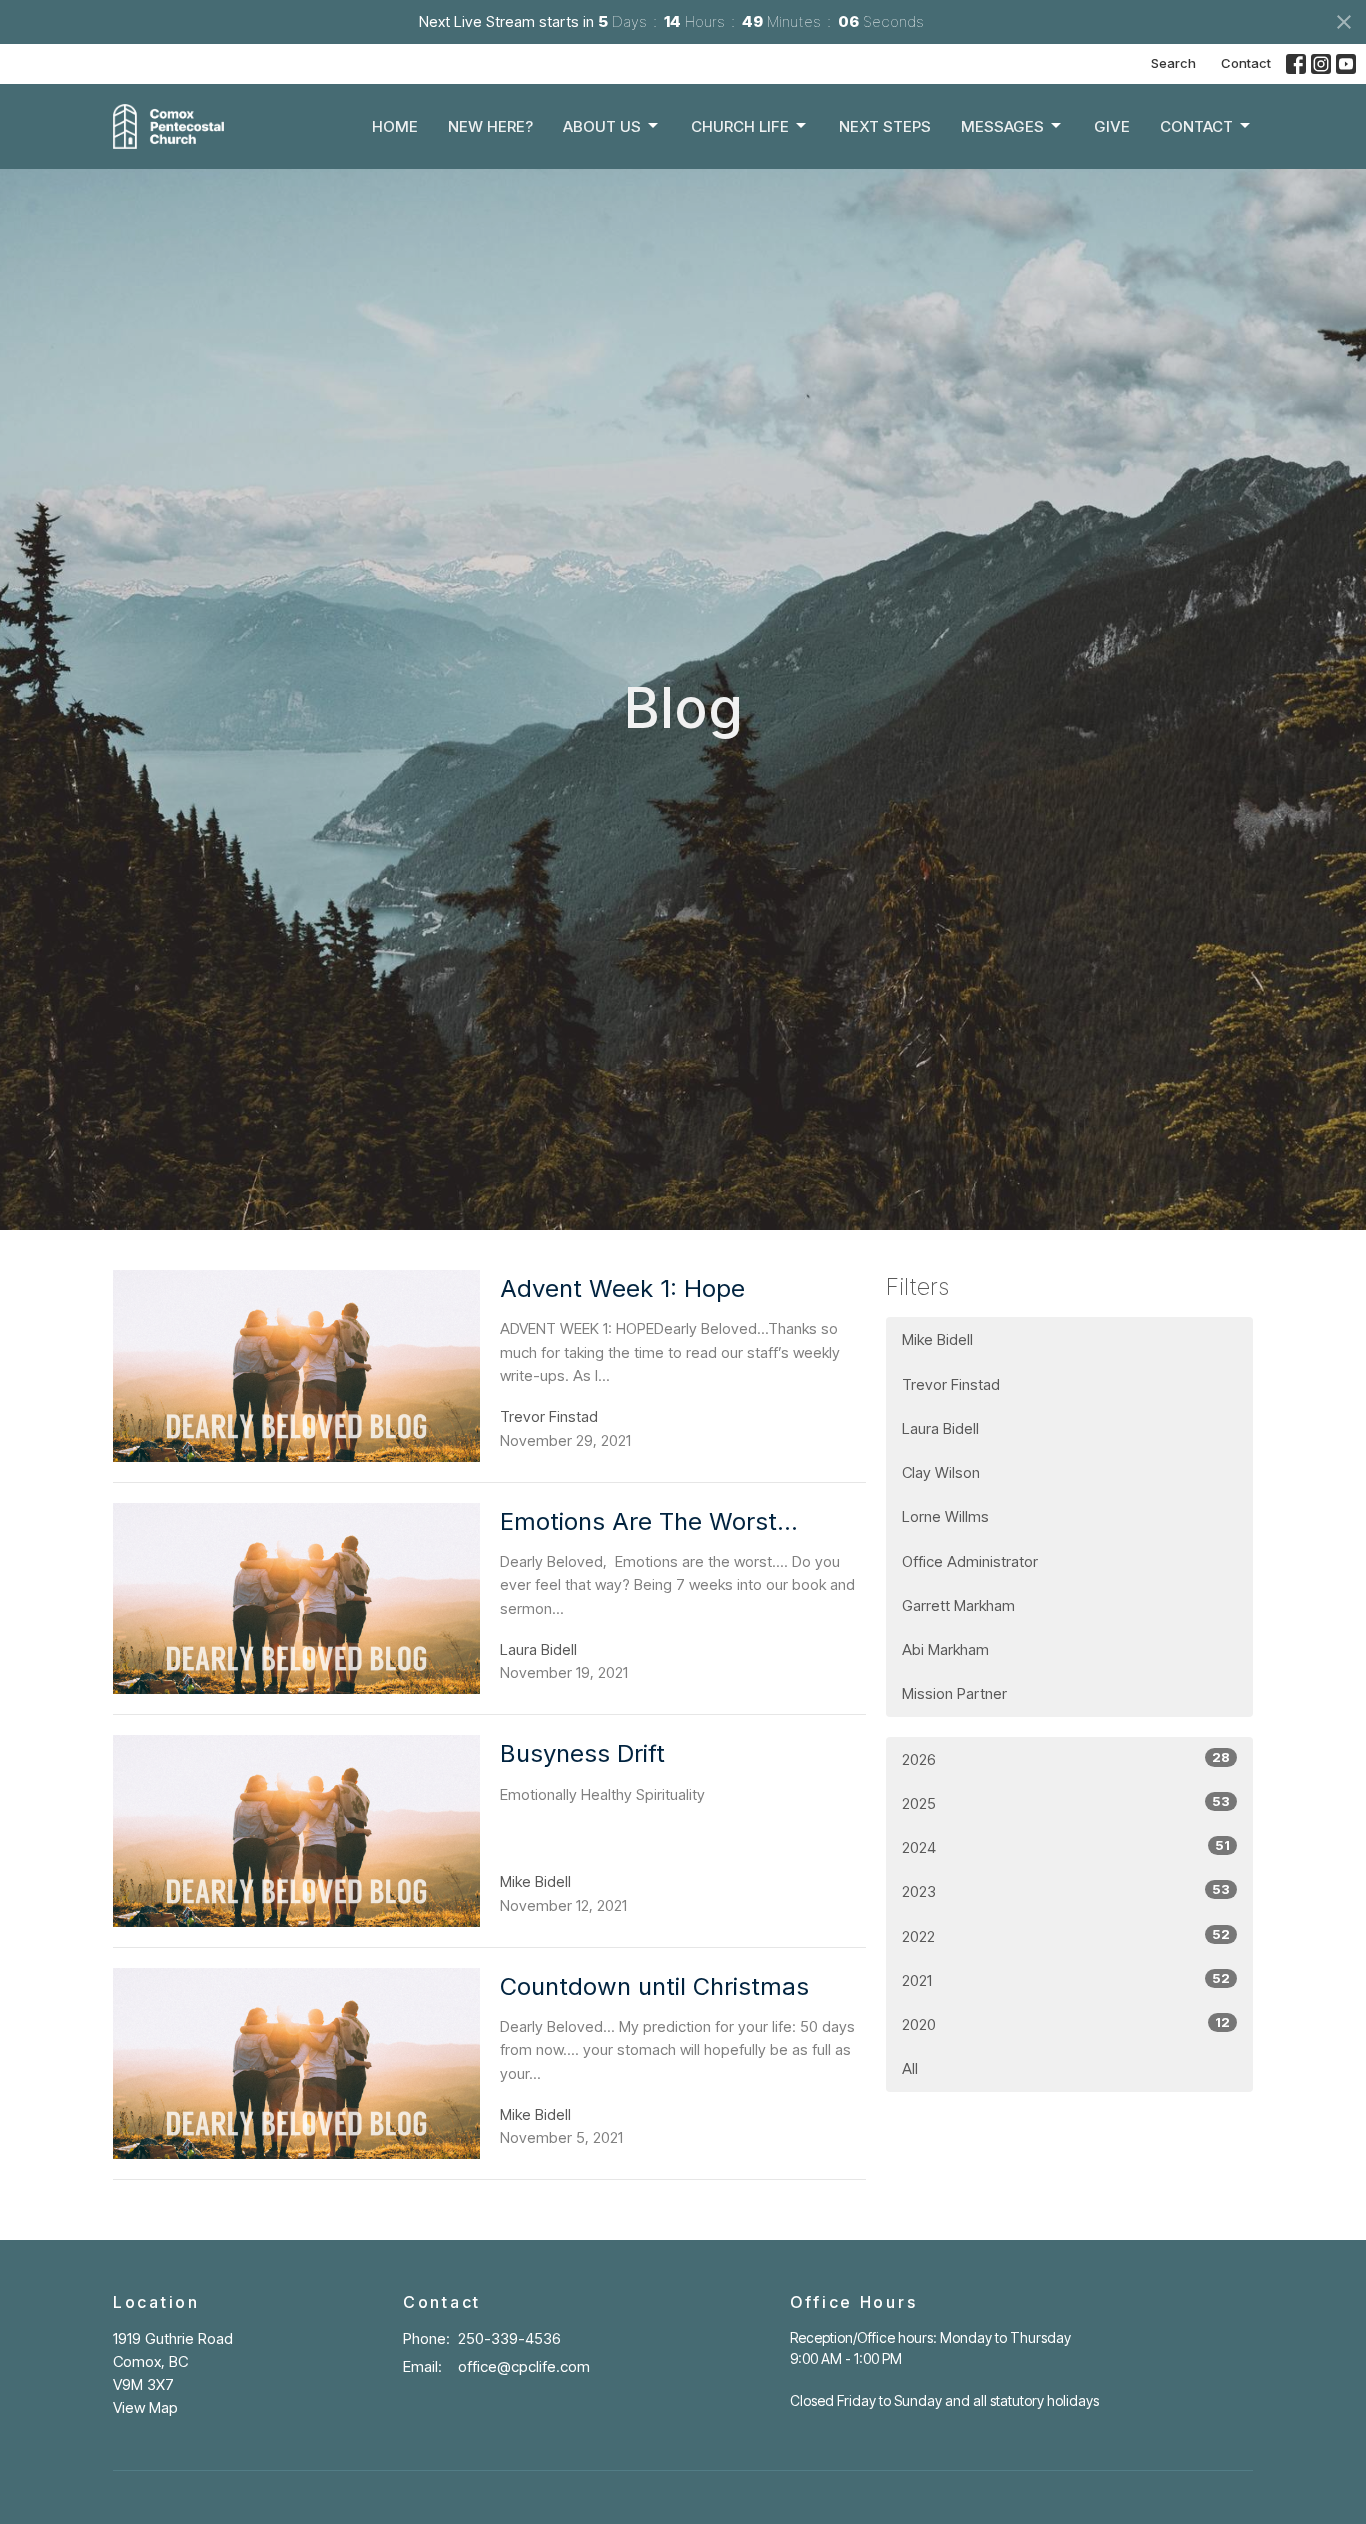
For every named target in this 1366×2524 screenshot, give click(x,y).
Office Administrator (970, 1561)
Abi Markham (945, 1649)
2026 (1066, 1759)
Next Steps (885, 126)
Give (1112, 126)
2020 (1066, 2024)
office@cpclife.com (524, 2366)
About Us (602, 126)
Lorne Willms (945, 1516)
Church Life (740, 126)
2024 (1066, 1847)
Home (395, 126)
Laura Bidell (940, 1428)
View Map (145, 2407)
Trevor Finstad (951, 1384)
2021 (1066, 1980)
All (910, 2068)
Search (1173, 63)
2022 (1066, 1936)
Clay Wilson (941, 1472)
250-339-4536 (509, 2338)
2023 (1066, 1891)
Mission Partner (954, 1693)
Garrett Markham (958, 1605)
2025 (1066, 1803)
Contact (1246, 63)
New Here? (490, 126)
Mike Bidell (937, 1339)
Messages (1002, 126)
